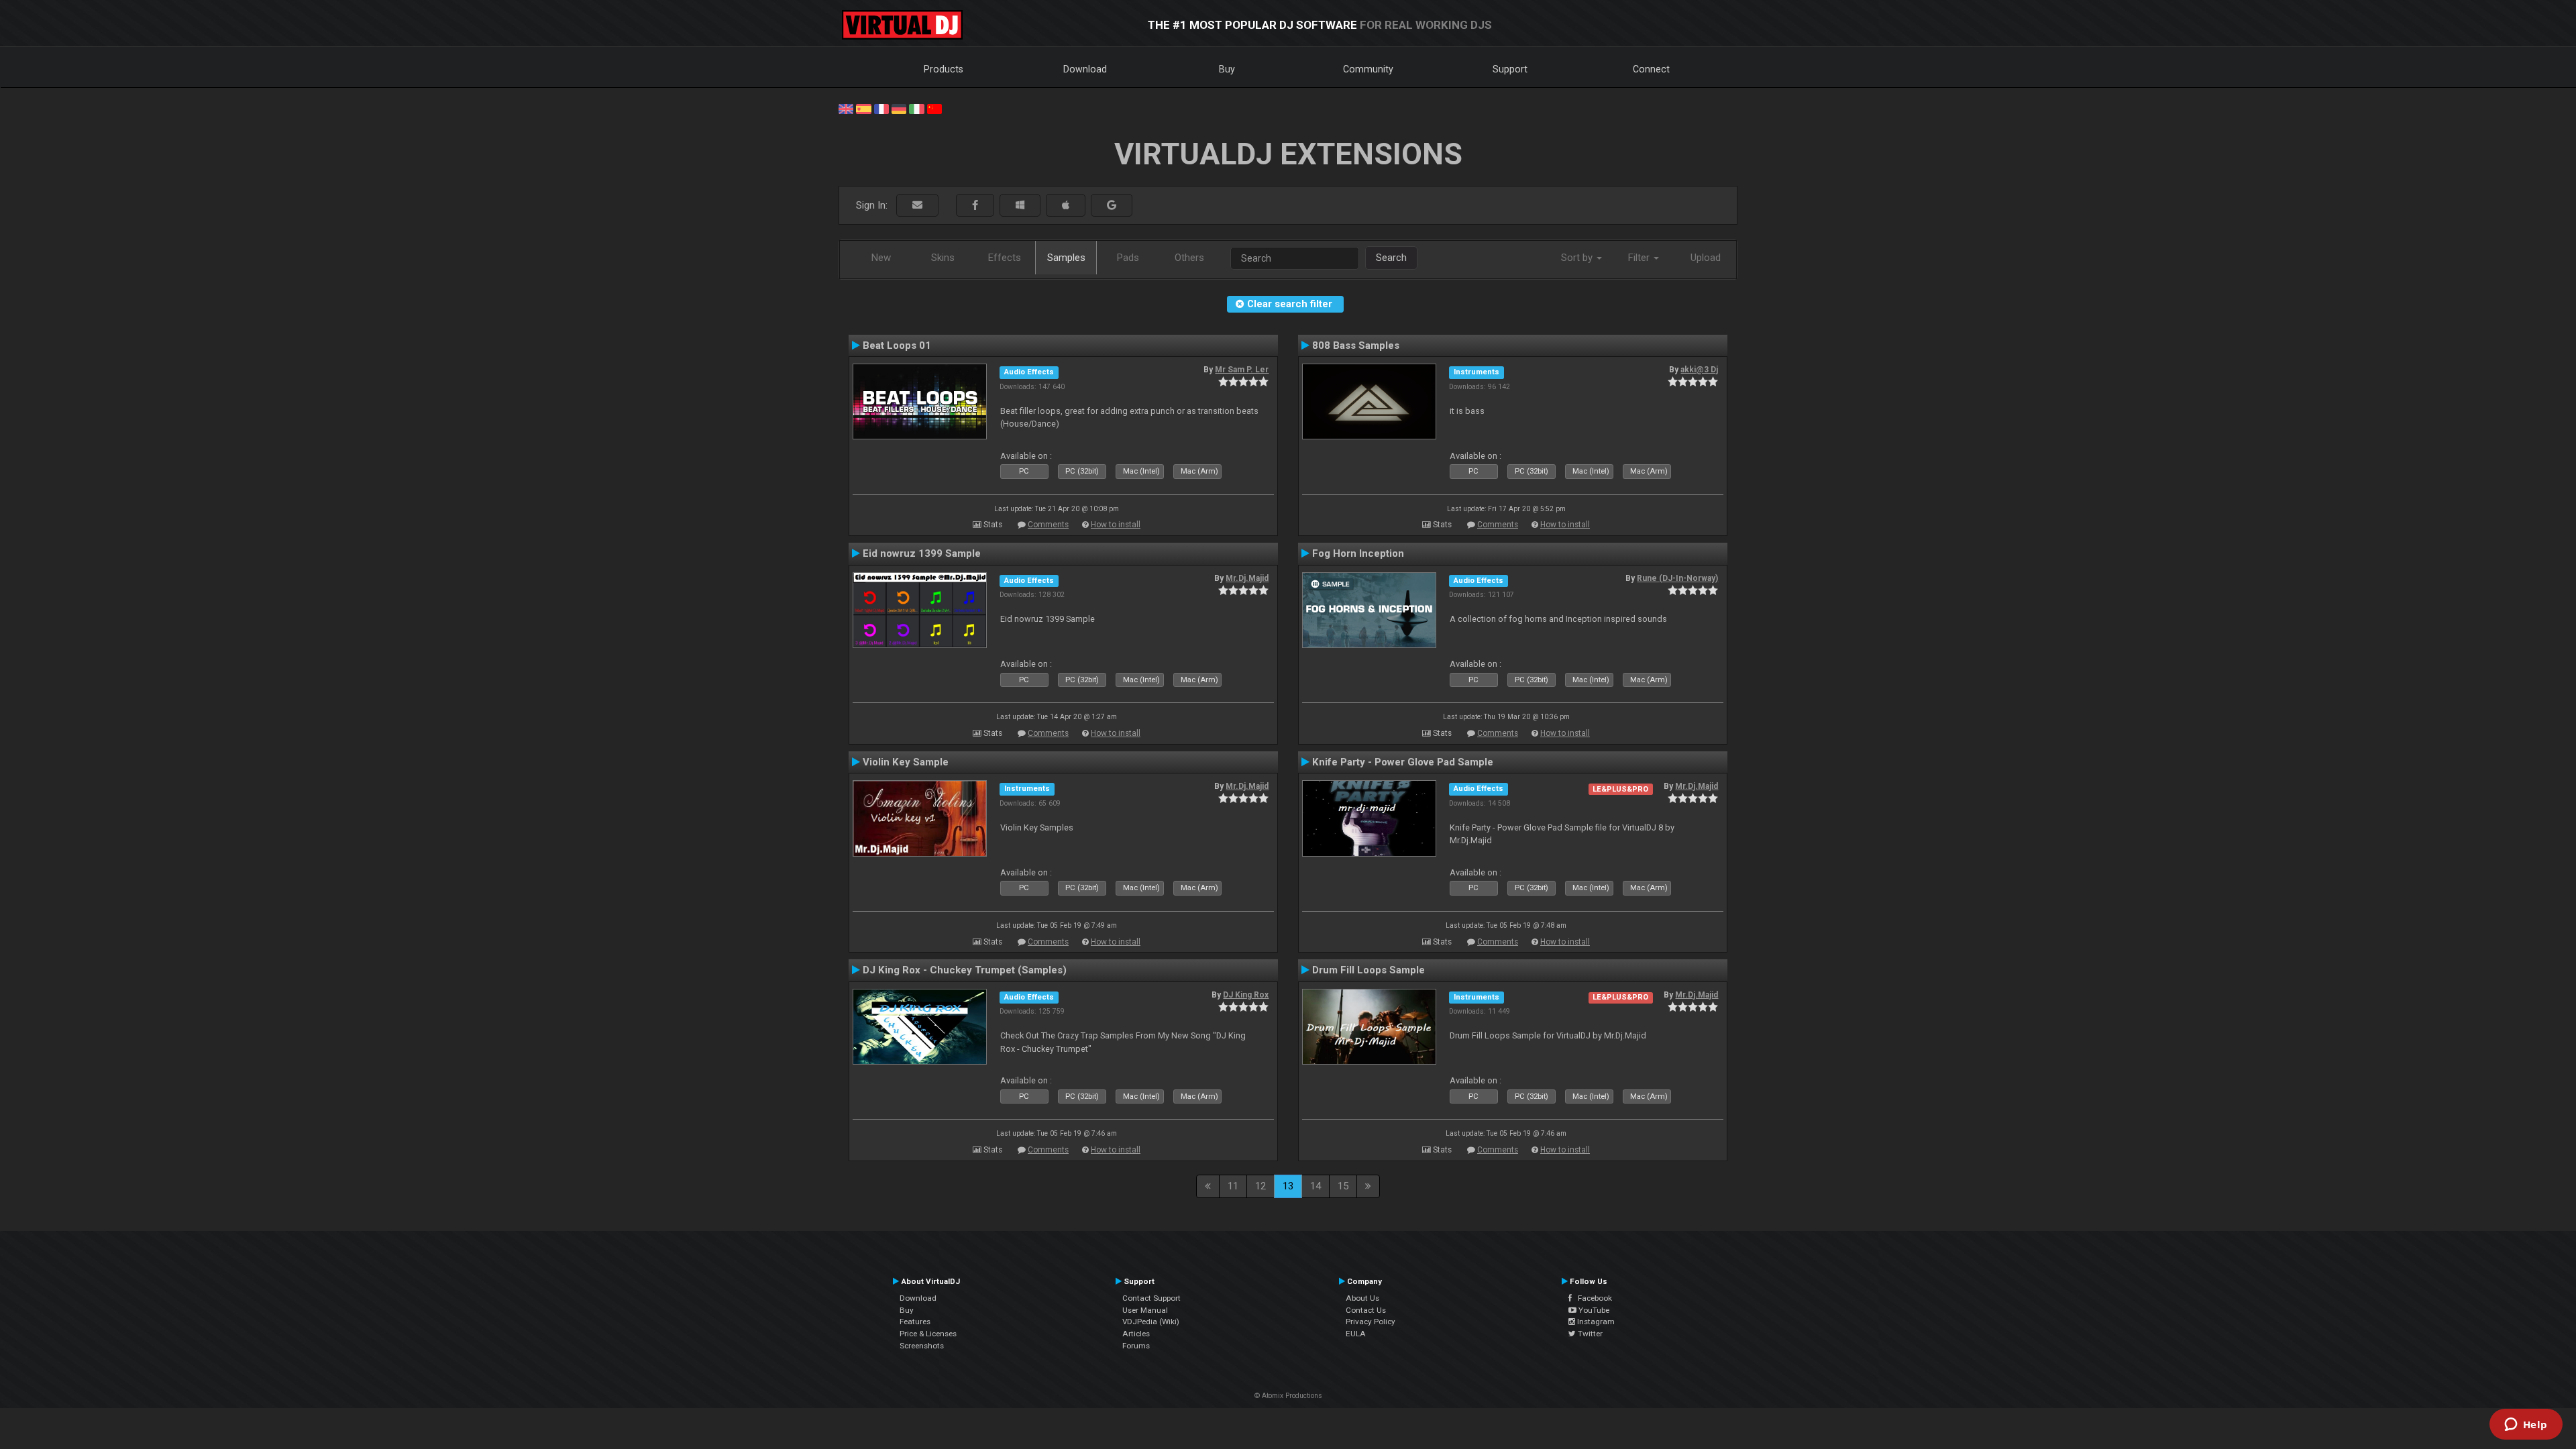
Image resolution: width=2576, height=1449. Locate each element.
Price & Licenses (928, 1334)
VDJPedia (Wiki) (1151, 1322)
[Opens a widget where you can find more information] (2526, 1426)
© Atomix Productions (1288, 1396)
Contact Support (1151, 1298)
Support (1510, 69)
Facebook (1592, 1298)
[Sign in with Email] (917, 206)
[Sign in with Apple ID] (1066, 206)
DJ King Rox (1246, 995)
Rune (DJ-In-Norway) (1677, 578)
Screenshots (922, 1346)
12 (1260, 1186)
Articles (1136, 1334)
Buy (1227, 69)
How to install (1116, 525)
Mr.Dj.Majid (1247, 578)
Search (1391, 258)
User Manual (1145, 1310)
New (881, 258)
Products (944, 69)
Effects (1005, 258)
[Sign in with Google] (1112, 206)
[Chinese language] (934, 108)
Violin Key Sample (906, 762)
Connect (1651, 69)
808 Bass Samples (1356, 345)
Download (1085, 69)
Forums (1136, 1346)
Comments (1048, 525)
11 (1233, 1186)
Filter (1640, 258)
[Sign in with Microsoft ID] (1020, 206)
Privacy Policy (1371, 1322)
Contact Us (1366, 1310)
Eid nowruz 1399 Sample (922, 553)
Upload (1706, 258)
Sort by (1578, 258)
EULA (1356, 1334)
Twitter (1589, 1334)
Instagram (1595, 1322)
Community (1368, 69)
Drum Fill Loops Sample (1368, 970)
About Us (1362, 1298)
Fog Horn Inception (1358, 553)
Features (915, 1322)
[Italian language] (916, 108)
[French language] (881, 108)
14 (1316, 1186)
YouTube (1593, 1310)
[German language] (899, 108)
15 (1343, 1186)
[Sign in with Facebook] (975, 206)
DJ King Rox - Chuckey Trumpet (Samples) (965, 970)
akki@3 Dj (1699, 370)
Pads (1128, 258)
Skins (943, 258)
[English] (846, 108)
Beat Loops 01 (897, 345)
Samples (1066, 258)
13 (1288, 1186)
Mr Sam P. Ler (1242, 370)
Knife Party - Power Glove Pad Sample (1403, 762)
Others (1189, 258)
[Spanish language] (863, 108)
